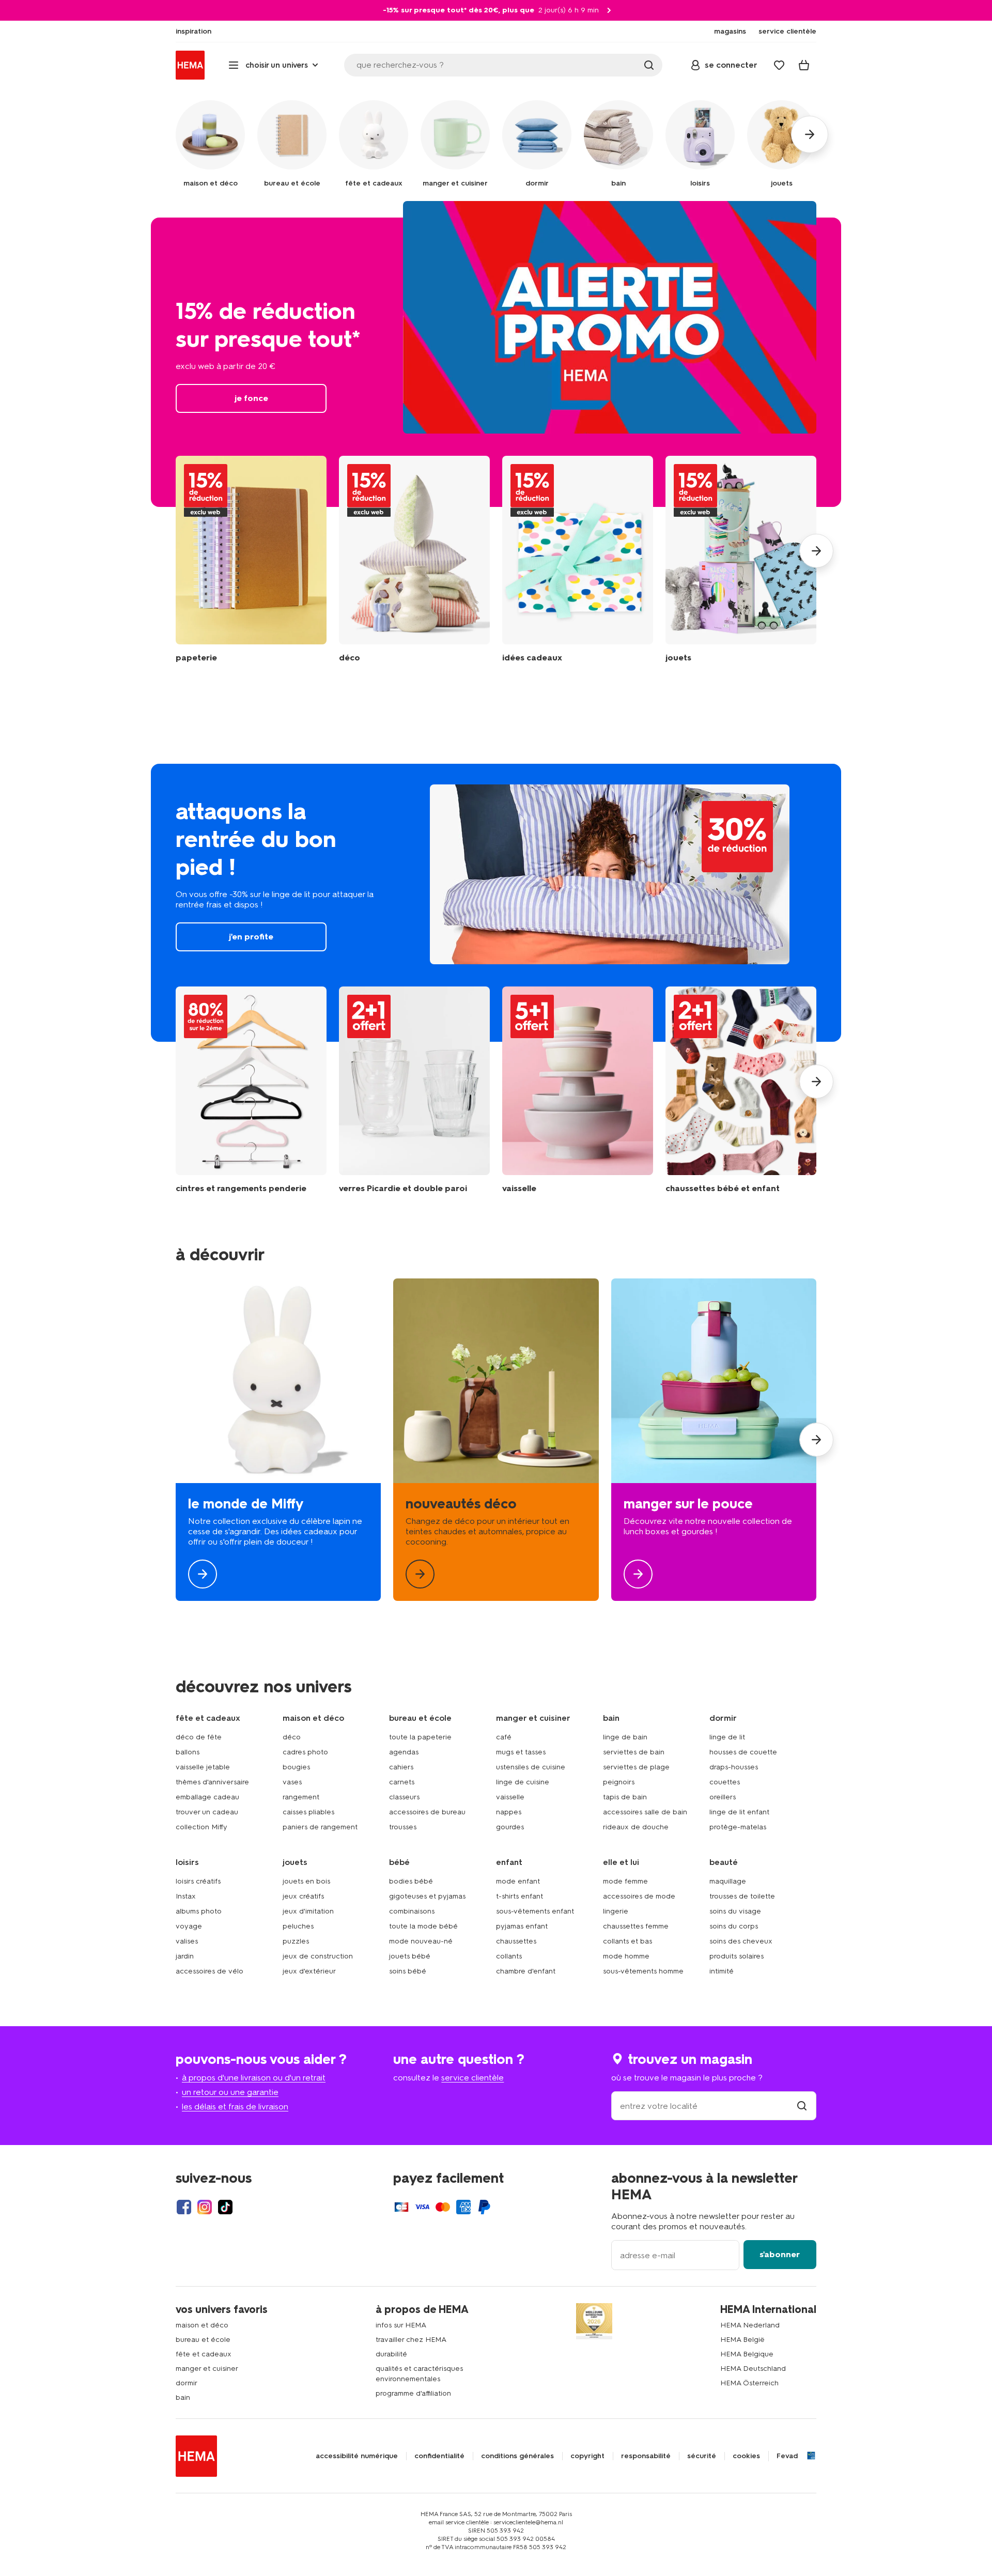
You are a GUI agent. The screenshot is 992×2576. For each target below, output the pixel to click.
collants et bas (627, 1941)
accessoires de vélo (210, 1971)
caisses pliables (308, 1812)
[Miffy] (278, 1440)
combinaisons (412, 1911)
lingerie (616, 1911)
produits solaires (737, 1956)
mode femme (625, 1881)
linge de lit (727, 1737)
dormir (187, 2383)
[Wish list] (779, 65)
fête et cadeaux (204, 2354)
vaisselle (510, 1797)
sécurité (702, 2456)
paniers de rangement (320, 1827)
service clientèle (472, 2078)
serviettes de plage (636, 1767)
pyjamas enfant (522, 1926)
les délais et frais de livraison (235, 2107)
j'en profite (496, 903)
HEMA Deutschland (753, 2369)
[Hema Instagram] (205, 2207)
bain (183, 2397)
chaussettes (516, 1941)
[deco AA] (414, 559)
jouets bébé (410, 1956)
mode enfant (518, 1881)
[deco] (496, 1440)
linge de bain (625, 1737)
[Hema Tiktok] (225, 2207)
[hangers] (251, 1090)
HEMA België (742, 2340)
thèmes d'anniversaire (212, 1782)
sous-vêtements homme (643, 1971)
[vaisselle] (578, 1090)
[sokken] (741, 1090)
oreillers (723, 1797)
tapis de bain (625, 1797)
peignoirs (619, 1782)
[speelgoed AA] (741, 559)
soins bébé (408, 1971)
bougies (296, 1767)
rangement (301, 1797)
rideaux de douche (636, 1827)
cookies (746, 2456)
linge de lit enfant (739, 1812)
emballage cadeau (207, 1797)
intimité (722, 1971)
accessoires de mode (639, 1896)
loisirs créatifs (198, 1881)
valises (187, 1941)
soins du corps (734, 1926)
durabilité (391, 2354)
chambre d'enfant (526, 1971)
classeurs (404, 1797)
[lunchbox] (714, 1440)
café (504, 1737)
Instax (186, 1896)
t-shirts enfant (520, 1896)
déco (292, 1737)
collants (509, 1956)
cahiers (401, 1767)
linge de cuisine (523, 1782)
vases (292, 1782)
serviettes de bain (634, 1752)
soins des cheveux (741, 1941)
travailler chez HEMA (411, 2340)
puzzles (296, 1941)
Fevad (787, 2456)
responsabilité (646, 2456)
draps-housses (734, 1767)
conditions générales (517, 2456)
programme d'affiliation (413, 2393)
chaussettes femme (636, 1926)
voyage (189, 1926)
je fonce (496, 362)
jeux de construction (318, 1956)
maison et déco (202, 2325)
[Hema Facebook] (184, 2207)
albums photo (199, 1911)
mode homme (626, 1956)
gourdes (510, 1827)
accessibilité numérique (357, 2456)
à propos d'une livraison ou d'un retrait (254, 2078)
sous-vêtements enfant (535, 1911)
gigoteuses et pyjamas (427, 1896)
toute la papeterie (420, 1737)
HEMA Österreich (749, 2383)
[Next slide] (816, 551)
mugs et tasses (521, 1752)
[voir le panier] (804, 65)
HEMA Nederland (750, 2325)
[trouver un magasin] (802, 2106)
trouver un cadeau (207, 1812)
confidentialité (439, 2456)
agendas (404, 1752)
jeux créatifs (303, 1896)
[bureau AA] (251, 559)
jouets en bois (306, 1881)
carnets (402, 1782)
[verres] (414, 1090)
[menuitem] (193, 32)
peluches (298, 1926)
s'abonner (780, 2254)
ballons (188, 1752)
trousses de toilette (742, 1896)
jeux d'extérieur (309, 1971)
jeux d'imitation (308, 1911)
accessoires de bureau (427, 1812)
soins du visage (735, 1911)
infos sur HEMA (401, 2325)
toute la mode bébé (423, 1926)
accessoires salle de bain (645, 1812)
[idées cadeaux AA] (578, 559)
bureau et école (203, 2340)
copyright (587, 2456)
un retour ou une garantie (230, 2092)
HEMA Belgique (747, 2354)
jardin (185, 1956)
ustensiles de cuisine (531, 1767)
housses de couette (743, 1752)
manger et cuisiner (207, 2369)
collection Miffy (202, 1827)
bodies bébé (411, 1881)
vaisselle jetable (203, 1767)
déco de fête (199, 1737)
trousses (403, 1827)
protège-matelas (738, 1827)
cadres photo (305, 1752)
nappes (509, 1812)
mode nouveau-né (421, 1941)
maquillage (728, 1881)
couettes (725, 1782)
